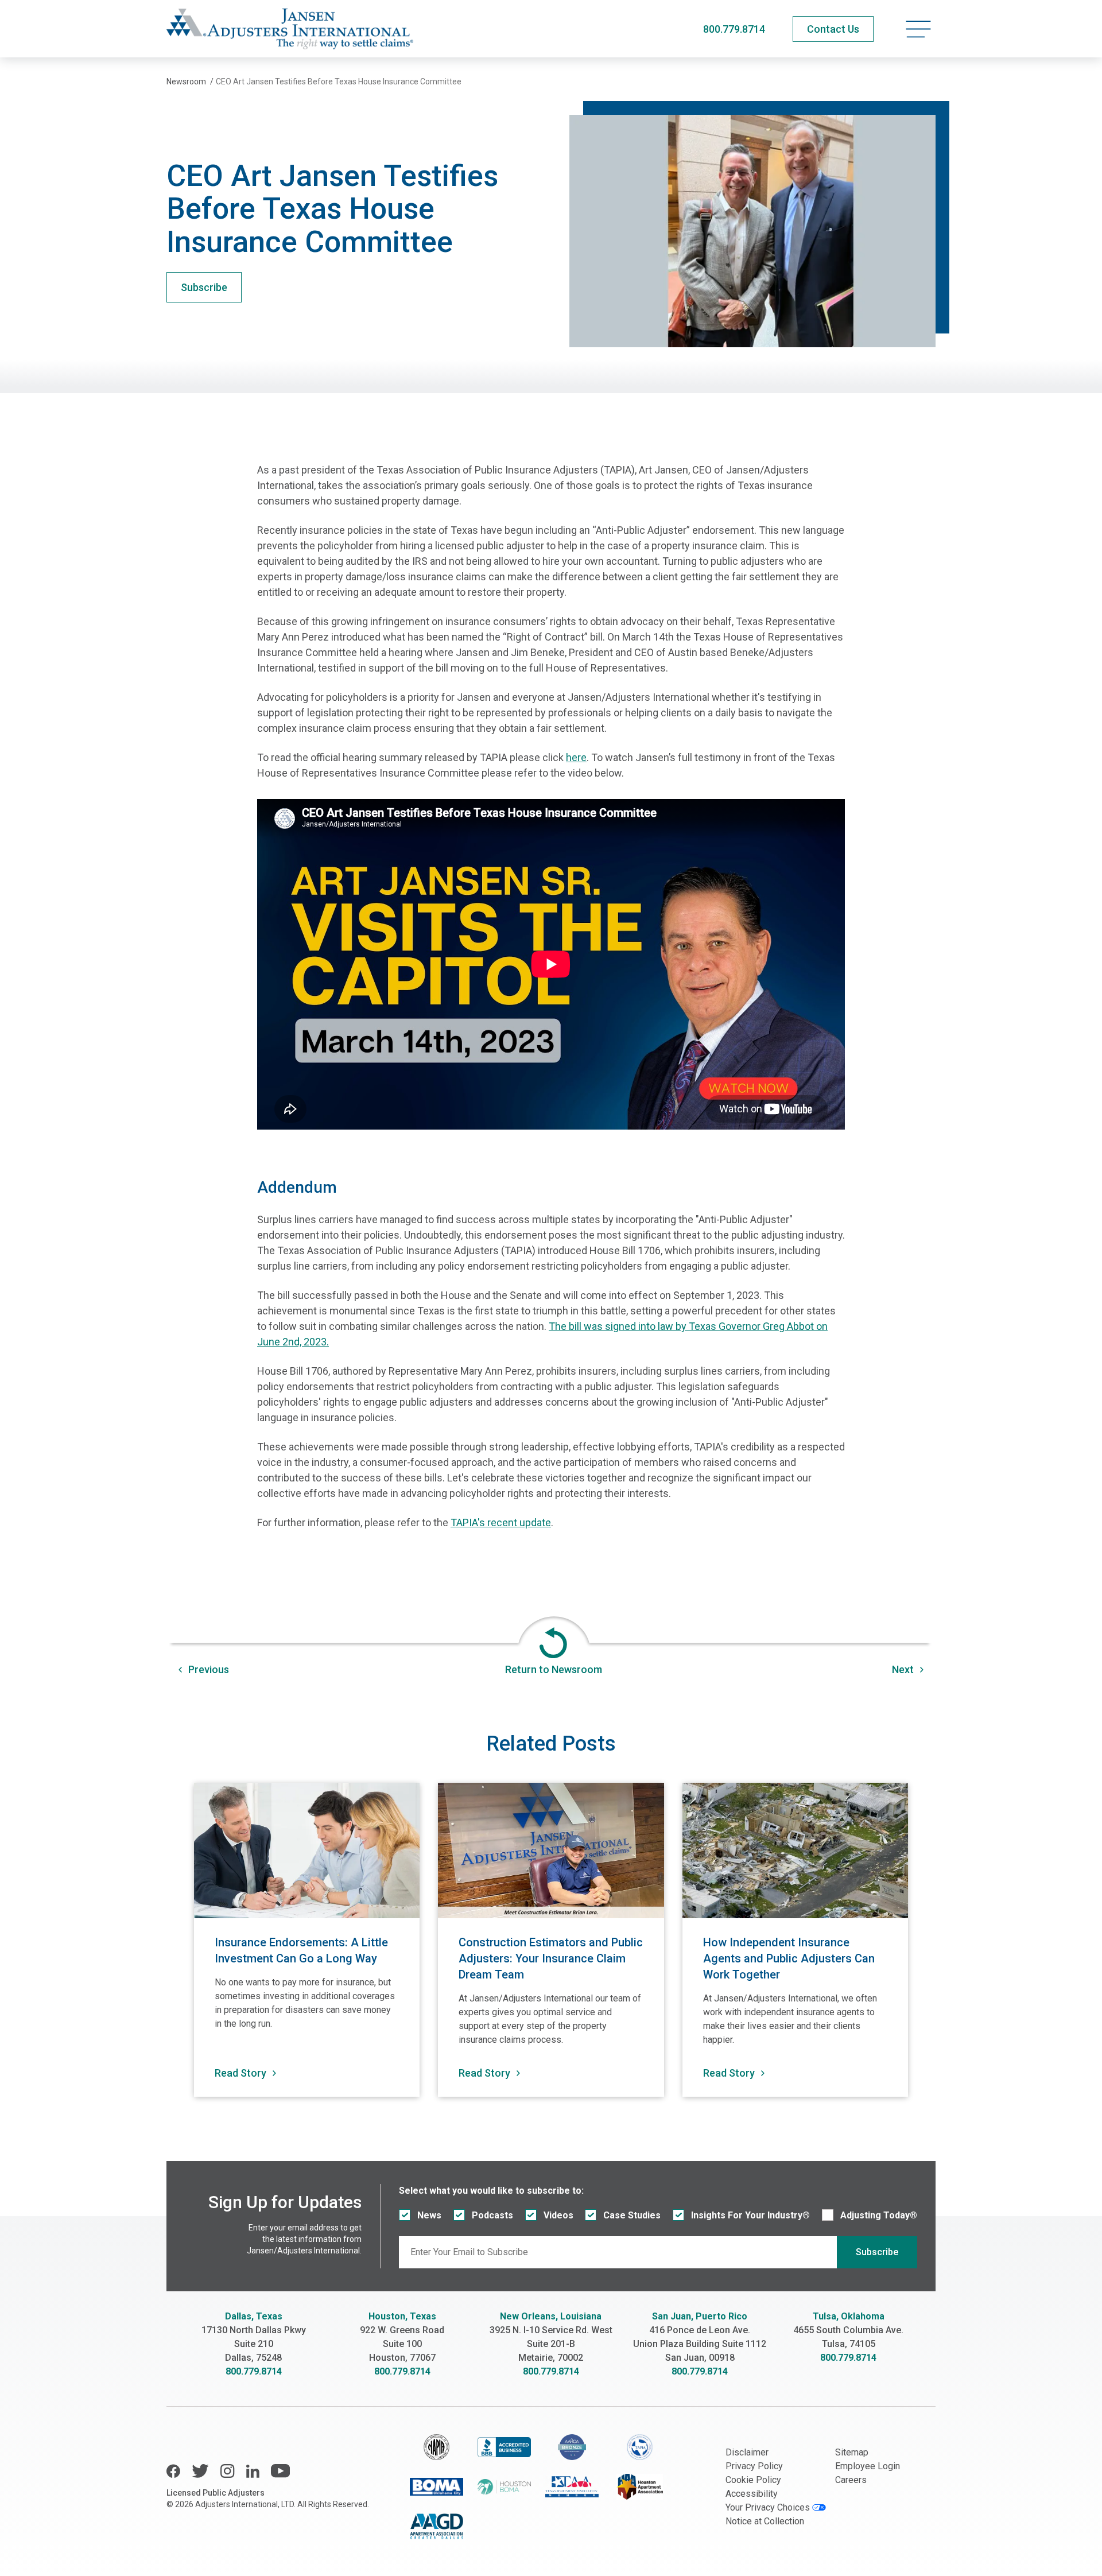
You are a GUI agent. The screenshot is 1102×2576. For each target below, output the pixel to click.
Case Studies (632, 2215)
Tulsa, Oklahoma (849, 2316)
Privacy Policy (754, 2466)
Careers (851, 2480)
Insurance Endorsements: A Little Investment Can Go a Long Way (301, 1950)
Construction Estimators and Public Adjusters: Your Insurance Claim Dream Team (551, 1958)
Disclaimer (747, 2452)
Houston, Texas (402, 2316)
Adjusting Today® (879, 2215)
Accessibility (752, 2494)
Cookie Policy (753, 2480)
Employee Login (868, 2466)
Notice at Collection (765, 2521)
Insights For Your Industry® (750, 2215)
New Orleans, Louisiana (551, 2316)
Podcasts (492, 2215)
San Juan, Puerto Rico (700, 2316)
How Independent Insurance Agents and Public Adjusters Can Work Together (789, 1958)
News (429, 2215)
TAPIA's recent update (501, 1522)
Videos (558, 2215)
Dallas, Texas (254, 2316)
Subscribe (204, 287)
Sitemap (852, 2452)
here (576, 757)
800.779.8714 (734, 29)
